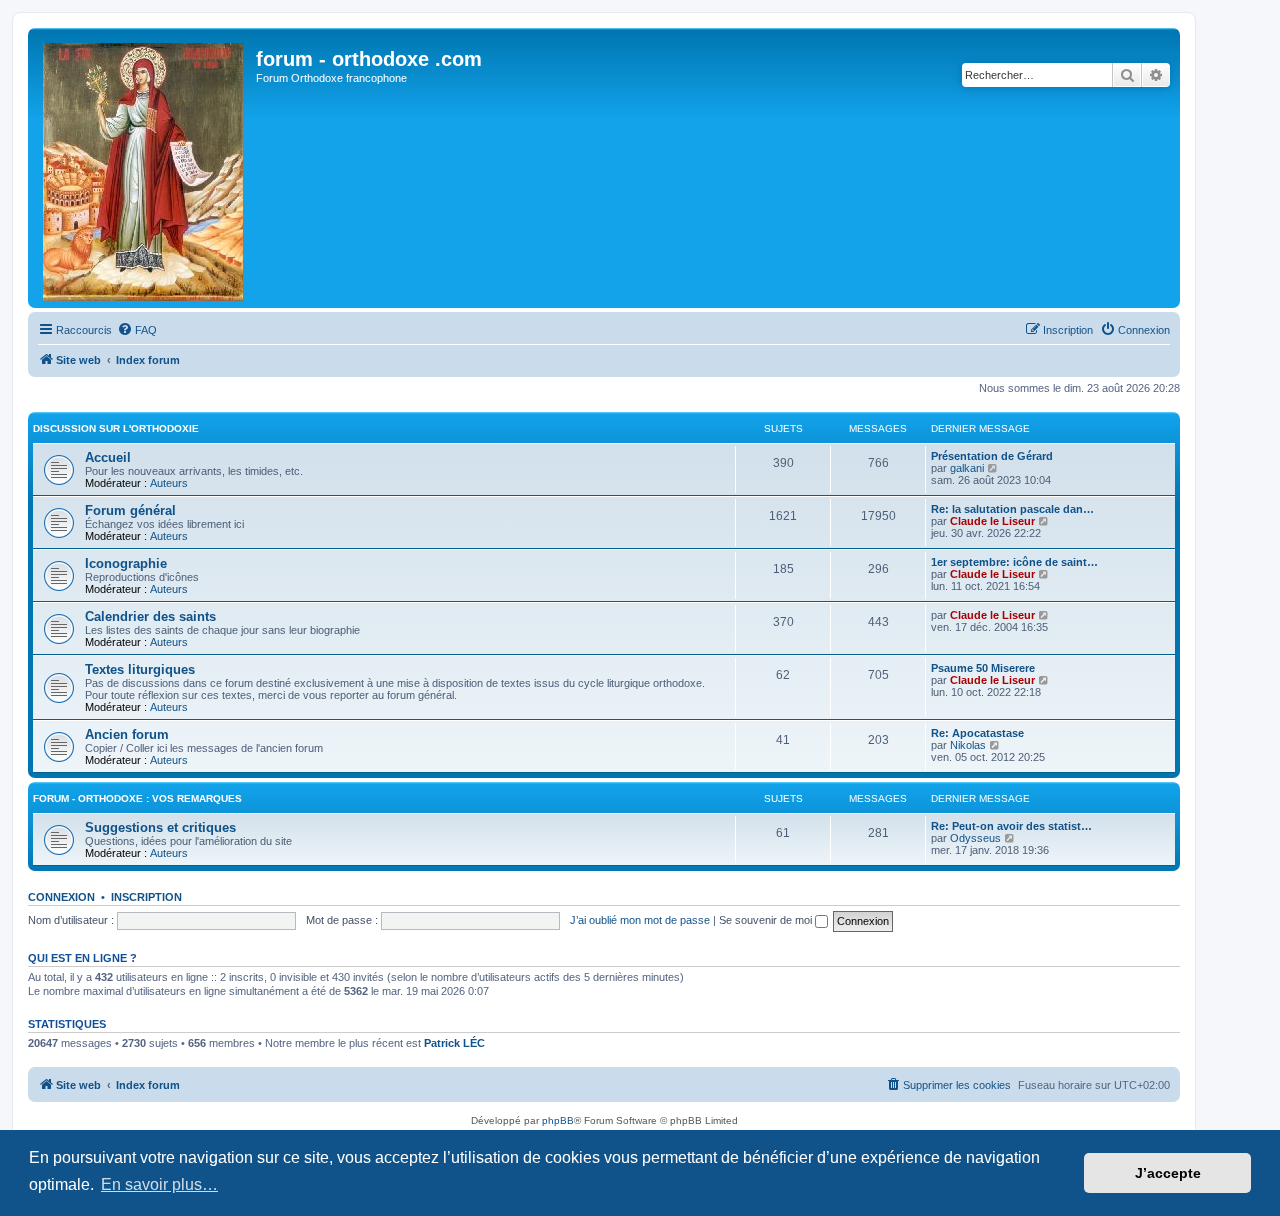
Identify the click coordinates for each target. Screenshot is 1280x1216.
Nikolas (968, 745)
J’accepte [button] (1168, 1173)
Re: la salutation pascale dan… (1012, 509)
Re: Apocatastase (977, 733)
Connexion (61, 897)
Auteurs (169, 483)
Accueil (108, 457)
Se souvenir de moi (767, 920)
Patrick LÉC (454, 1043)
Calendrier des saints (150, 616)
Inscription (146, 897)
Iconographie (126, 563)
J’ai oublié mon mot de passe (640, 920)
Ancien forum (127, 734)
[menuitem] (137, 330)
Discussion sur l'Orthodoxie (116, 428)
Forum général (130, 510)
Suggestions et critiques (160, 827)
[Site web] (144, 168)
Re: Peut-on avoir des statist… (1011, 826)
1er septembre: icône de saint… (1014, 562)
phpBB (558, 1120)
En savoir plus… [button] (159, 1184)
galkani (967, 468)
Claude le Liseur (992, 521)
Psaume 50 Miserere (983, 668)
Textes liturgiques (140, 669)
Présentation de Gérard (992, 456)
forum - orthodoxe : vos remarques (137, 798)
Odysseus (975, 838)
